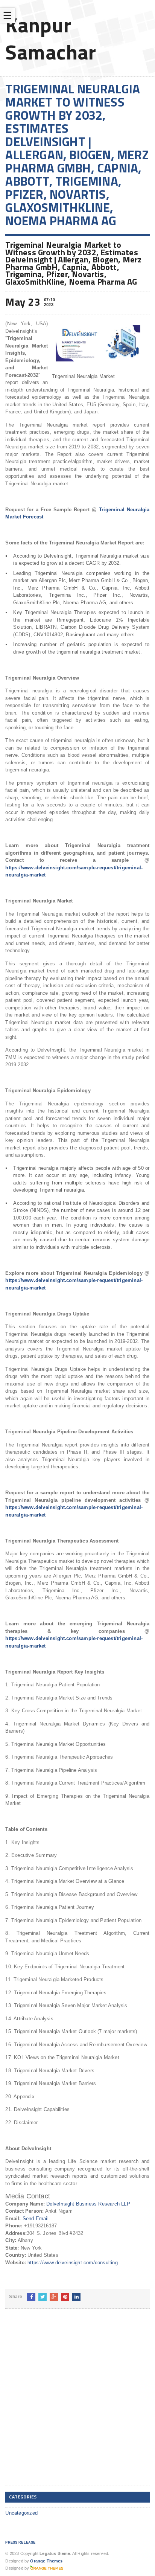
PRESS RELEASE (20, 2542)
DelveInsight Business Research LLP (88, 2204)
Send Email (36, 2219)
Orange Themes (46, 2561)
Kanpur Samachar (51, 38)
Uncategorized (21, 2513)
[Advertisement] (77, 2403)
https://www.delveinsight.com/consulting (73, 2263)
